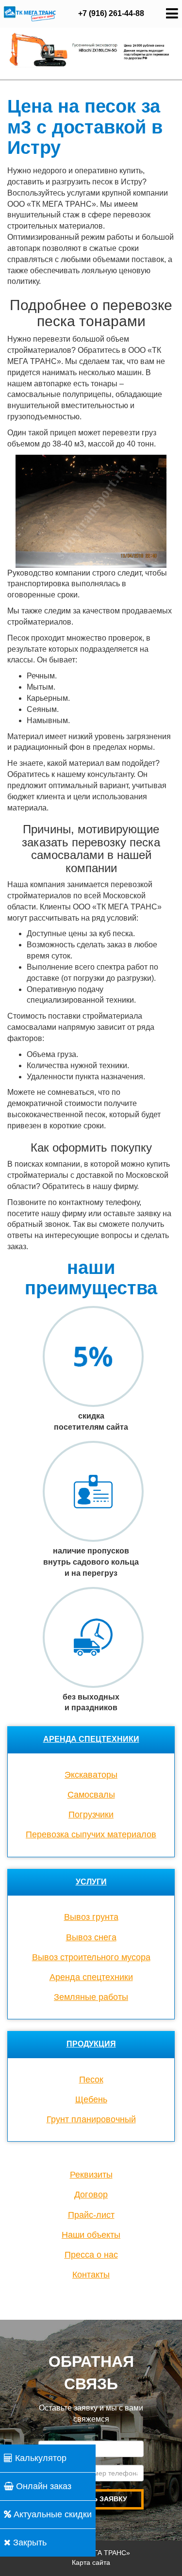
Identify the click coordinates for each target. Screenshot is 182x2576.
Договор (91, 2195)
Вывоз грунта (91, 1917)
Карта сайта (91, 2562)
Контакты (91, 2275)
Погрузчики (91, 1815)
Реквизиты (91, 2175)
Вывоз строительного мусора (91, 1957)
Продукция (91, 2044)
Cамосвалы (91, 1795)
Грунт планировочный (91, 2119)
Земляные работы (91, 1997)
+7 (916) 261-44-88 (111, 13)
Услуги (91, 1882)
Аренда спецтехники (91, 1739)
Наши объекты (91, 2235)
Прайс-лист (91, 2215)
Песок (91, 2080)
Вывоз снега (91, 1937)
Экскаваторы (91, 1775)
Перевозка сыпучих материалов (91, 1834)
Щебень (91, 2099)
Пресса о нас (91, 2255)
